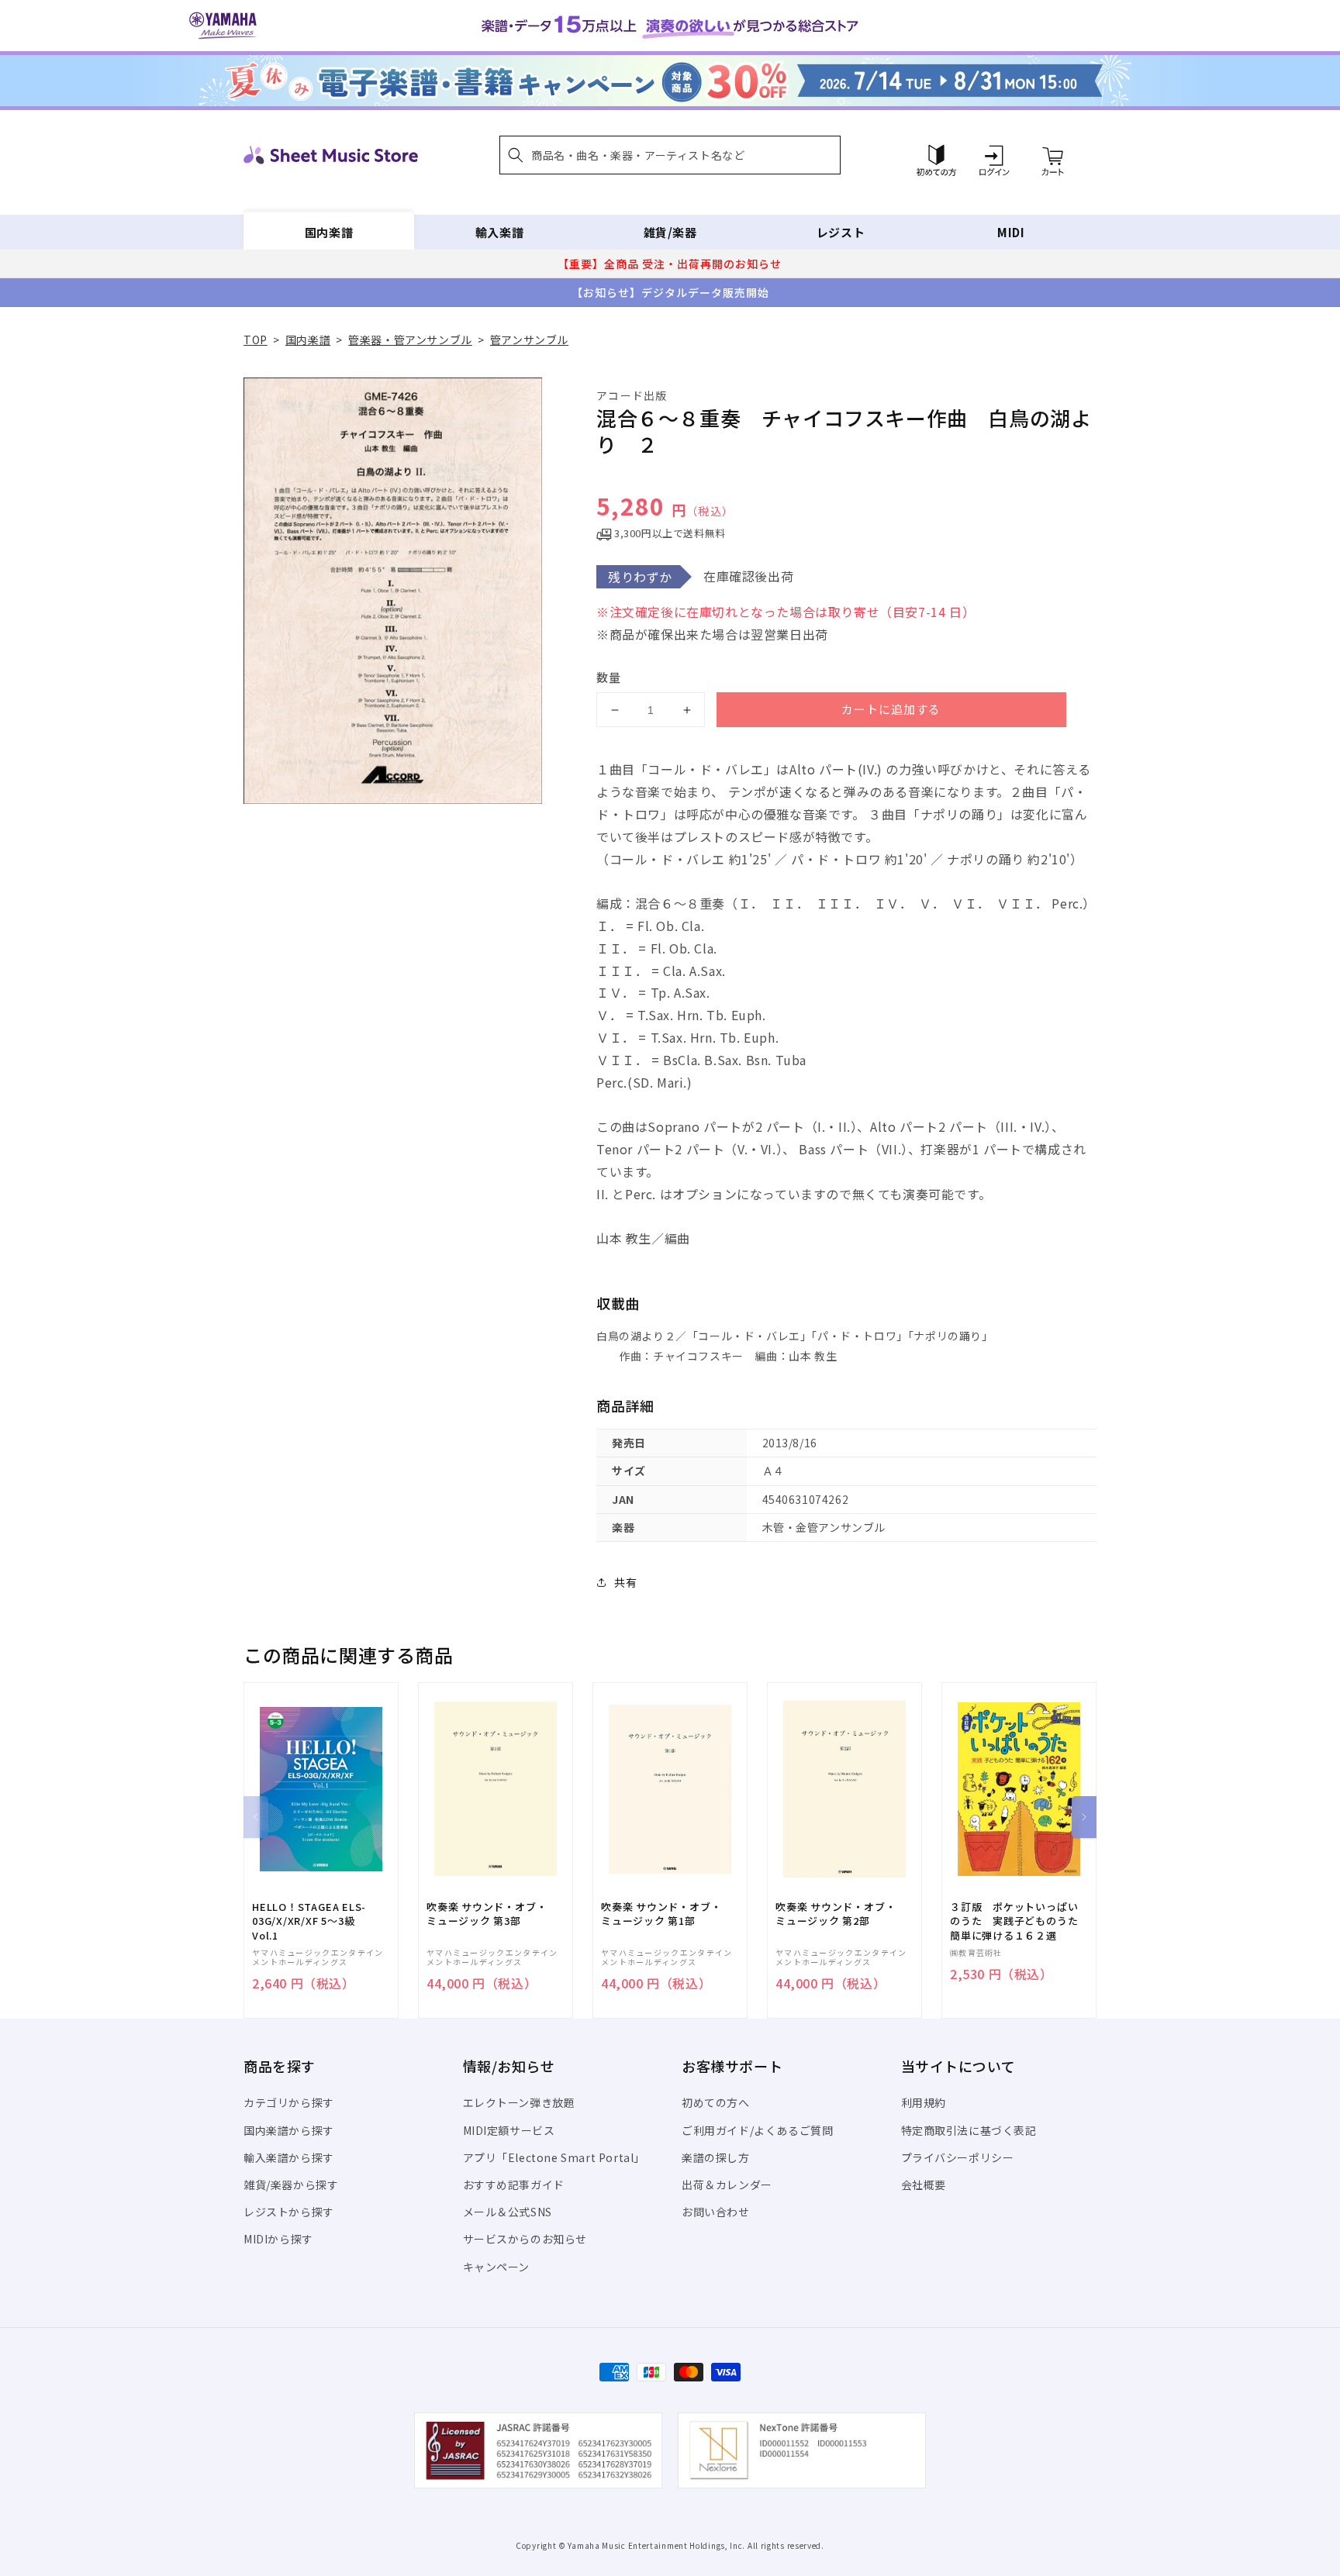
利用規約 (924, 2102)
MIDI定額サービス (509, 2130)
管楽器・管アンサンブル (410, 340)
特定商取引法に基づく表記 (969, 2130)
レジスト (841, 232)
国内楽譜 (329, 232)
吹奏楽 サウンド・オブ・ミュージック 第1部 (661, 1914)
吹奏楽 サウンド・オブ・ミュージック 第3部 (487, 1914)
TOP (256, 340)
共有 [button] (625, 1582)
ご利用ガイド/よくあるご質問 (757, 2130)
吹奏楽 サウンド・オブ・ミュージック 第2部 (836, 1914)
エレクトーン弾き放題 (519, 2102)
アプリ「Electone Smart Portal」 (554, 2157)
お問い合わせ (716, 2212)
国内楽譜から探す (289, 2130)
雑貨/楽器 (670, 232)
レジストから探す (289, 2212)
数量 (609, 677)
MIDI (1011, 232)
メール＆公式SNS (508, 2212)
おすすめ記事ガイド (514, 2185)
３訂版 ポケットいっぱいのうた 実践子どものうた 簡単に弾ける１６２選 (1019, 1921)
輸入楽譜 (499, 232)
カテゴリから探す (289, 2102)
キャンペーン (497, 2267)
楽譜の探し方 (716, 2157)
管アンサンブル (529, 340)
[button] (670, 155)
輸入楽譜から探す (289, 2157)
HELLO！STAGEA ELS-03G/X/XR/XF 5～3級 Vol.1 (309, 1921)
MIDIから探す (278, 2239)
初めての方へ (716, 2102)
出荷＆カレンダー (727, 2185)
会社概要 (924, 2185)
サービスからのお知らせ (525, 2239)
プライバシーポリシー (958, 2157)
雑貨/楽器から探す (291, 2185)
